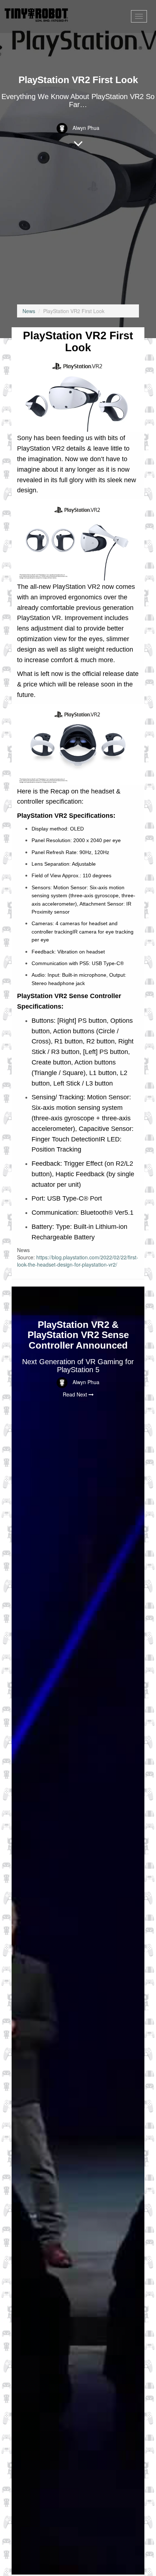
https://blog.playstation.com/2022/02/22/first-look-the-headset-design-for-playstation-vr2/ (78, 1261)
